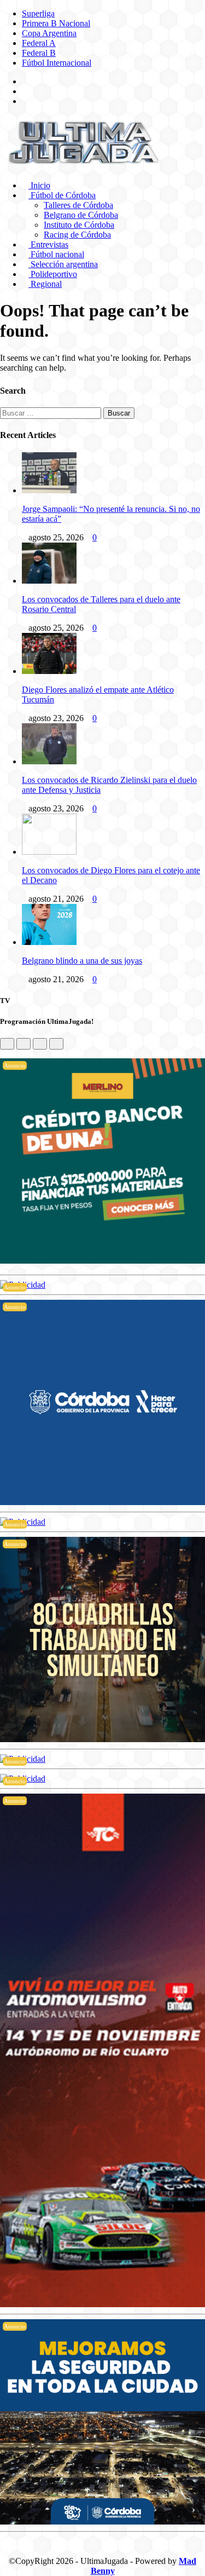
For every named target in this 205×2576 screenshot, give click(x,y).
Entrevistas (48, 244)
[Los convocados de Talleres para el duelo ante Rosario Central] (49, 581)
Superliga (38, 13)
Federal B (39, 53)
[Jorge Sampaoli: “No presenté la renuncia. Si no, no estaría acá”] (49, 490)
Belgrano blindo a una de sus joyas (82, 961)
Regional (45, 284)
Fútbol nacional (56, 254)
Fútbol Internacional (57, 63)
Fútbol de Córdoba (62, 195)
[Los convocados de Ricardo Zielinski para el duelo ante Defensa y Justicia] (49, 761)
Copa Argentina (49, 33)
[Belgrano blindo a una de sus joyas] (49, 942)
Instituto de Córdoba (79, 225)
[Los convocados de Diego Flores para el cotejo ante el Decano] (49, 852)
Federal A (39, 43)
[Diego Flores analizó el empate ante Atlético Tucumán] (49, 671)
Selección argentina (63, 264)
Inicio (39, 185)
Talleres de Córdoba (78, 205)
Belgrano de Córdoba (81, 215)
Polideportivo (53, 274)
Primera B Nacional (56, 23)
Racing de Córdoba (77, 235)
